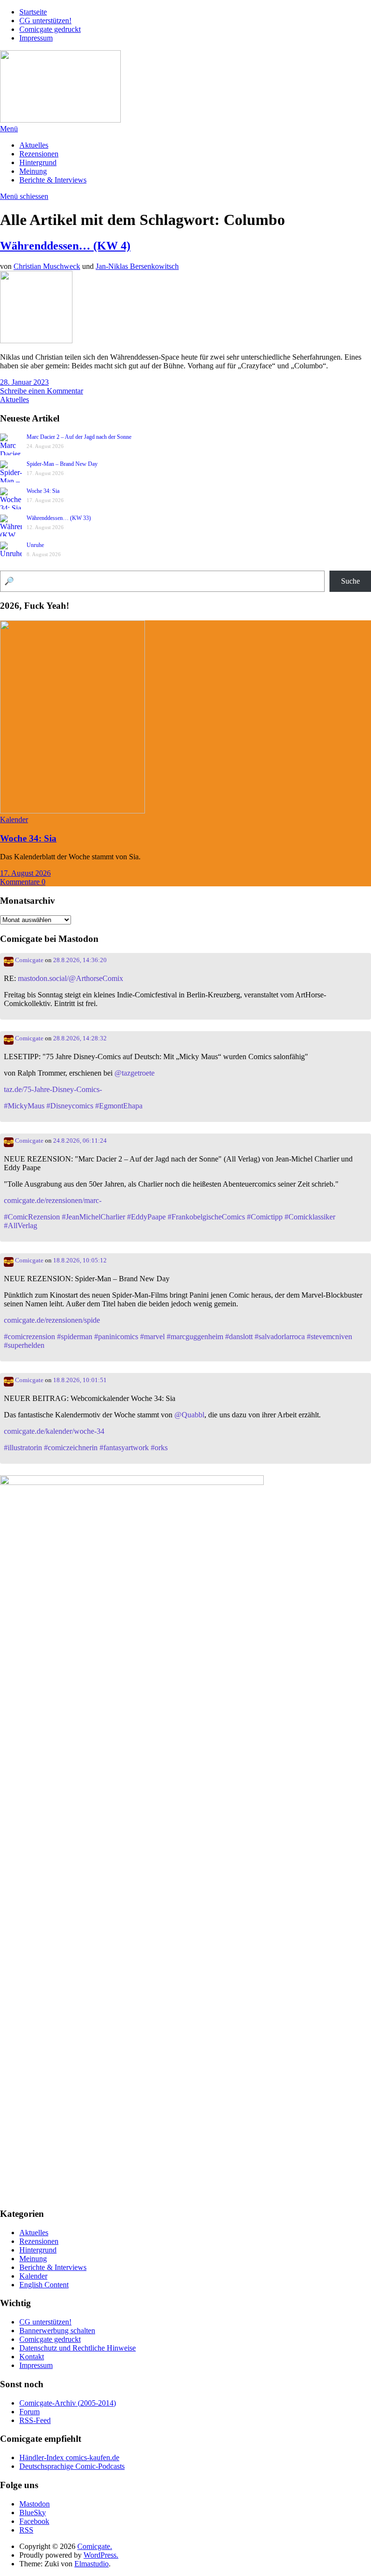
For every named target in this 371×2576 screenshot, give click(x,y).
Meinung (33, 171)
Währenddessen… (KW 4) (65, 246)
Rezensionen (39, 154)
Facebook (34, 2521)
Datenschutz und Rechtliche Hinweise (78, 2348)
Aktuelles (34, 145)
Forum (29, 2412)
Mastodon (35, 2504)
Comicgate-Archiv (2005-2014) (68, 2403)
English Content (44, 2285)
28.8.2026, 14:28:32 (80, 1038)
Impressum (36, 38)
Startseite (33, 12)
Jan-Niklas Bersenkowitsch (137, 266)
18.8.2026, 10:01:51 (80, 1380)
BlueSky (33, 2513)
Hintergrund (38, 162)
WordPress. (101, 2555)
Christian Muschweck (47, 266)
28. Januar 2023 (24, 382)
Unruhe (35, 545)
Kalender (14, 819)
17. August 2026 (25, 873)
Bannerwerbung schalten (57, 2331)
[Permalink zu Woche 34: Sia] (72, 811)
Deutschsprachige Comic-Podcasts (72, 2466)
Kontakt (32, 2357)
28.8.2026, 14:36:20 (80, 960)
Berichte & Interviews (53, 180)
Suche (350, 581)
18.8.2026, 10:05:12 (80, 1260)
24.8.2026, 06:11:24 (80, 1141)
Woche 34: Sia (43, 491)
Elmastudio (92, 2564)
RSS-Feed (35, 2420)
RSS (26, 2530)
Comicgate (29, 960)
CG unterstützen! (45, 21)
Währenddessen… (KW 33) (59, 518)
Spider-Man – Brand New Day (62, 464)
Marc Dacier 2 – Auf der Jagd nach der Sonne (79, 437)
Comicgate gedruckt (50, 29)
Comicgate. (95, 2546)
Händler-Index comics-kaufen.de (69, 2457)
